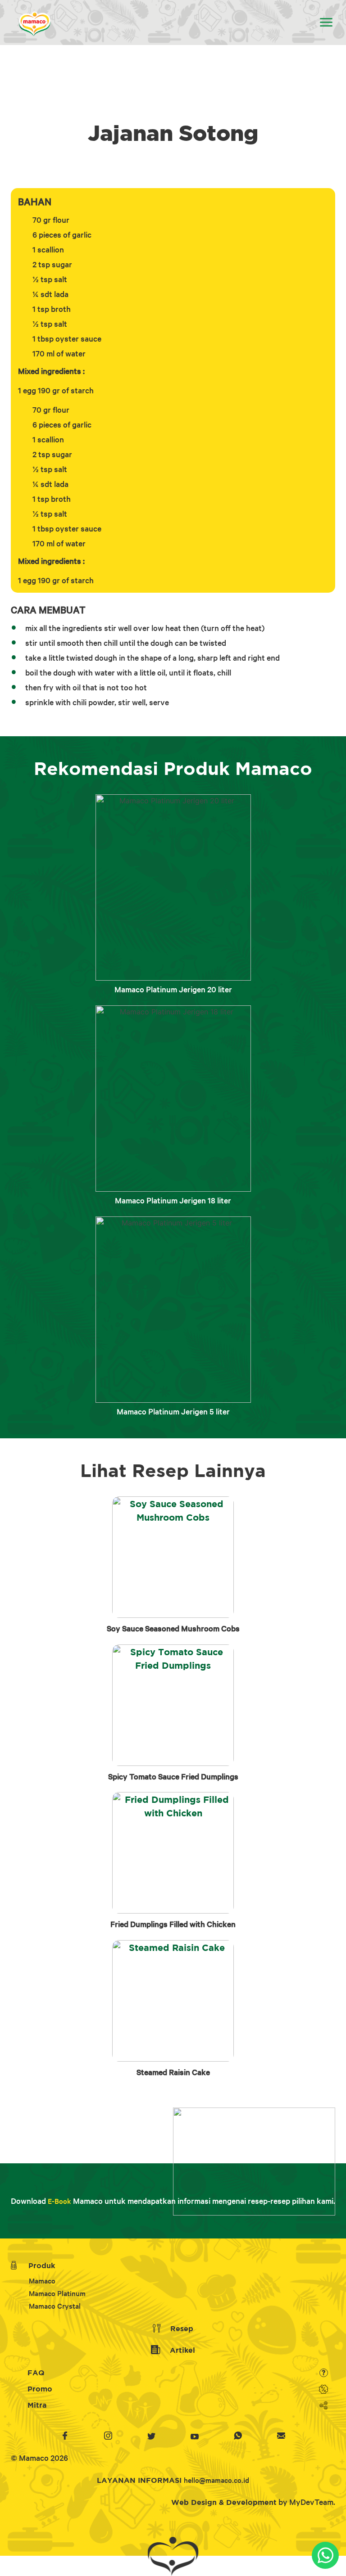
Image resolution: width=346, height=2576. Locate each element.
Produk (39, 2265)
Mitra (36, 2405)
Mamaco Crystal (55, 2306)
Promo (39, 2389)
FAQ (35, 2373)
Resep (181, 2328)
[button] (326, 23)
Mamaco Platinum (57, 2293)
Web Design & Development (224, 2502)
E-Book (59, 2201)
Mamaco (42, 2281)
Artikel (181, 2350)
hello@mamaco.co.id (216, 2480)
